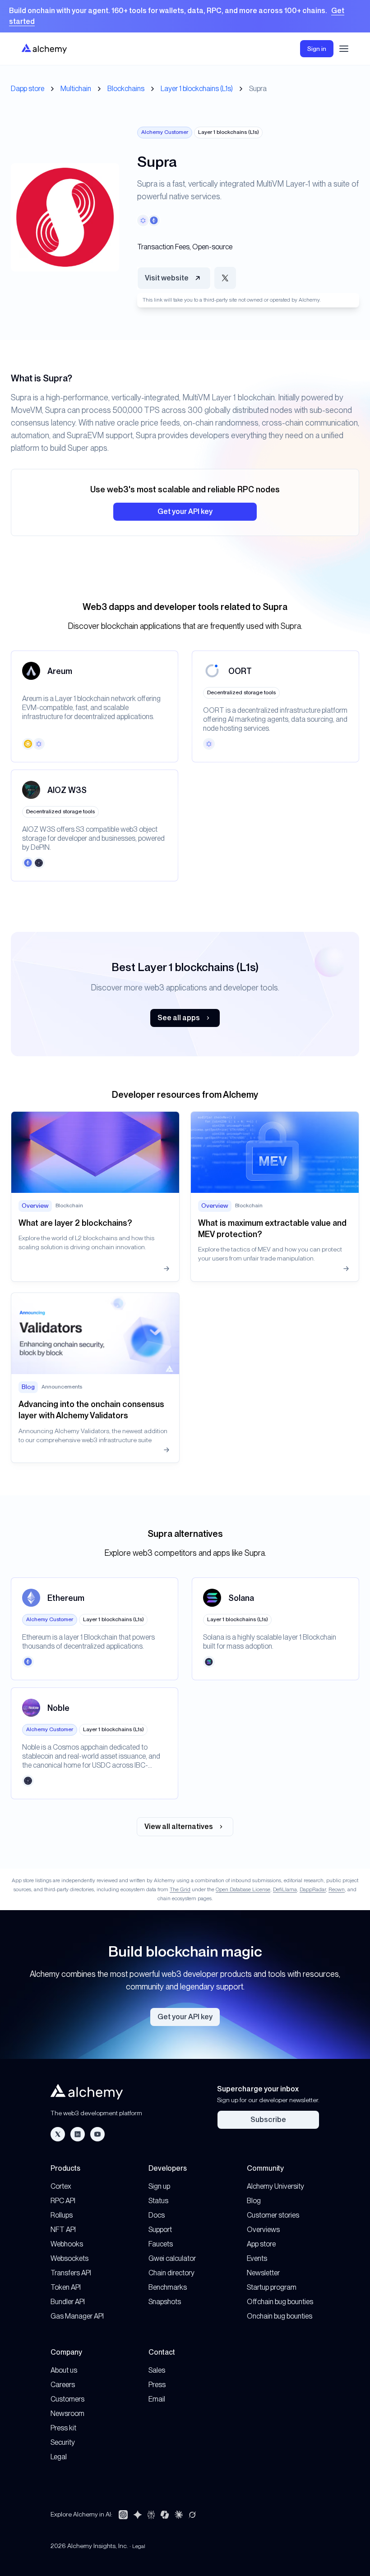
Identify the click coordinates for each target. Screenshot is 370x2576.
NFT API (63, 2230)
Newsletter (263, 2273)
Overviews (263, 2230)
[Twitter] (58, 2134)
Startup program (272, 2287)
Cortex (61, 2186)
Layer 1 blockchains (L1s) (197, 89)
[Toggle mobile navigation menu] (344, 49)
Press (157, 2385)
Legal (59, 2457)
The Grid (180, 1889)
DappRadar (313, 1889)
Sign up (159, 2186)
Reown (337, 1889)
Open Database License (243, 1889)
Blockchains (126, 89)
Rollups (62, 2215)
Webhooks (67, 2244)
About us (64, 2370)
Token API (66, 2287)
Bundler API (68, 2302)
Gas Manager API (77, 2316)
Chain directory (171, 2273)
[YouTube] (97, 2134)
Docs (157, 2215)
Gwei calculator (172, 2258)
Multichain (76, 89)
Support (160, 2230)
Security (63, 2442)
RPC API (63, 2201)
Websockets (69, 2258)
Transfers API (71, 2273)
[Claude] (179, 2515)
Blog (254, 2201)
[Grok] (192, 2515)
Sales (157, 2370)
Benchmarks (168, 2287)
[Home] (44, 48)
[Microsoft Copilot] (165, 2515)
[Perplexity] (151, 2515)
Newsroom (67, 2413)
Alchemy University (275, 2186)
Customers (67, 2399)
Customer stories (273, 2215)
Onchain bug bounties (280, 2316)
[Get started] (185, 16)
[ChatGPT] (123, 2515)
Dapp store (28, 89)
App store (261, 2244)
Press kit (63, 2428)
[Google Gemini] (138, 2515)
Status (158, 2201)
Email (157, 2399)
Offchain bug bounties (280, 2302)
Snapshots (165, 2302)
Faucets (161, 2244)
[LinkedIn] (78, 2134)
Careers (63, 2385)
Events (257, 2258)
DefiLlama (285, 1889)
